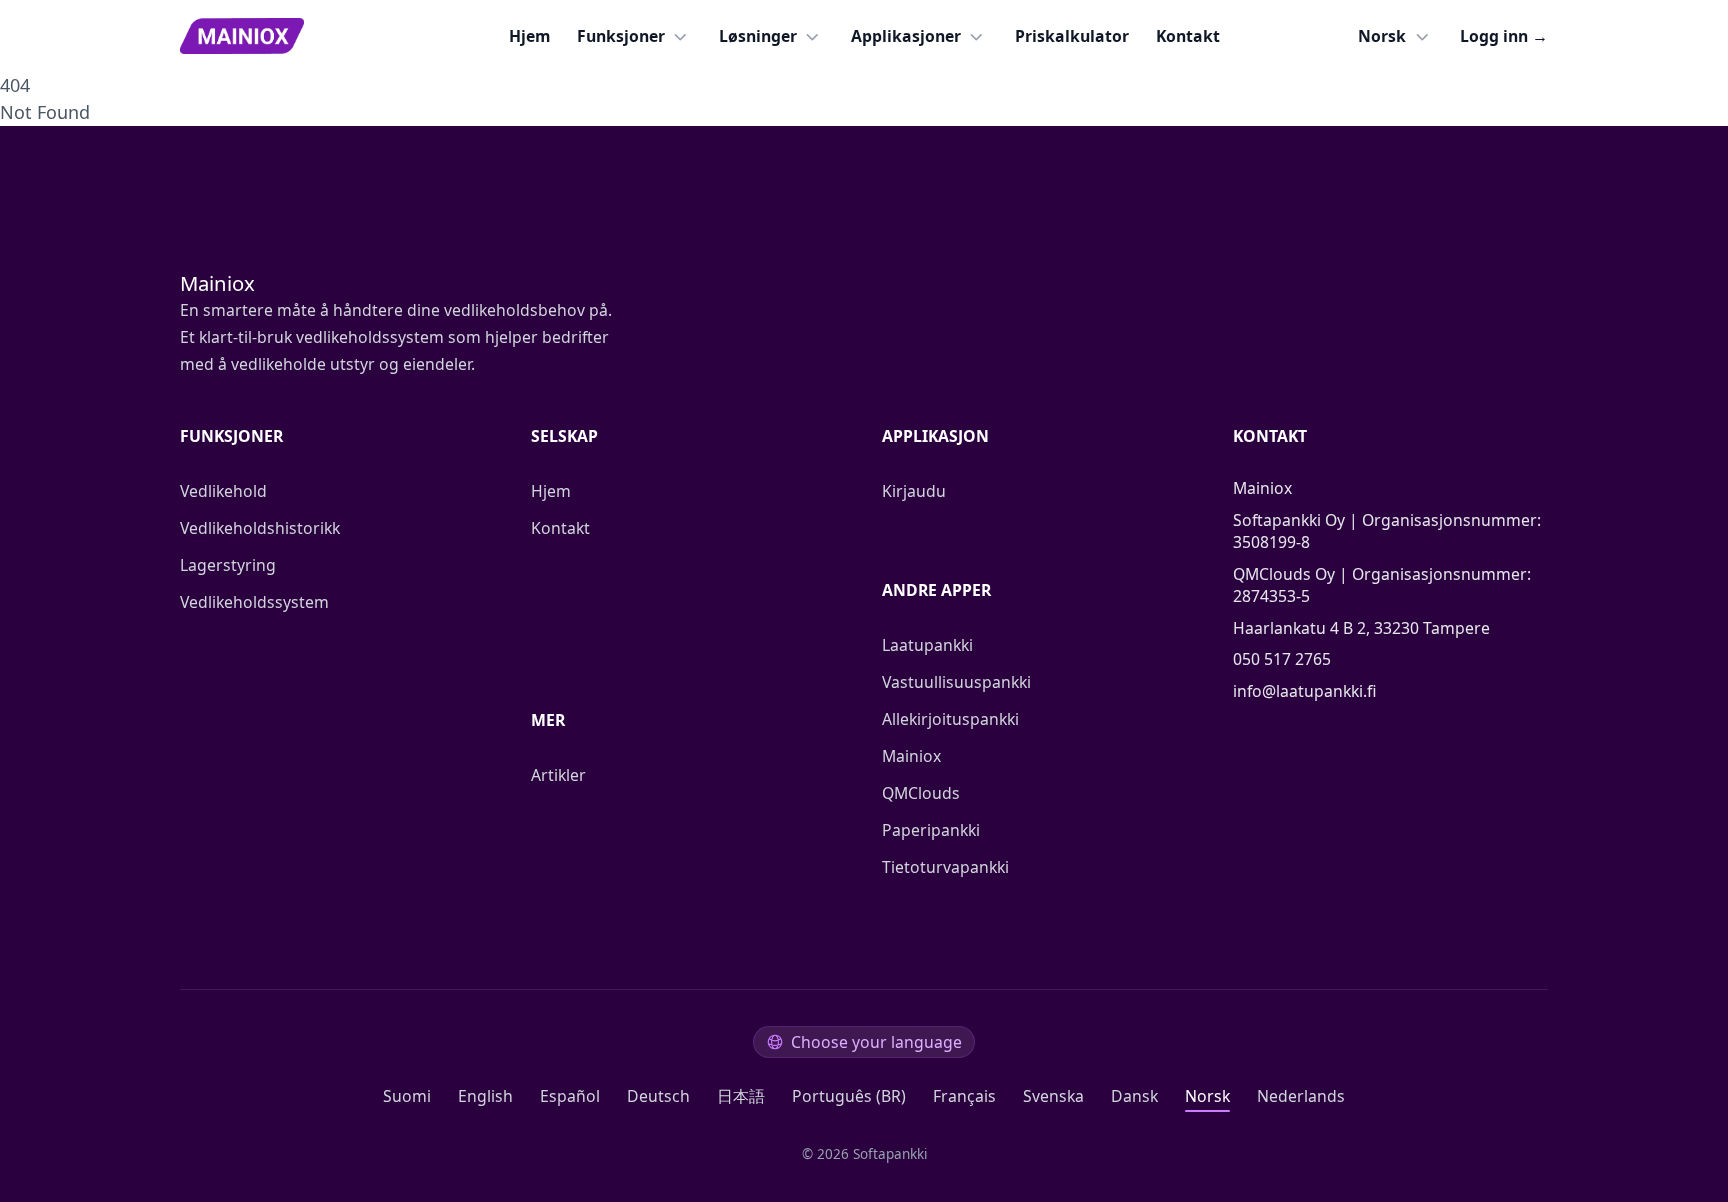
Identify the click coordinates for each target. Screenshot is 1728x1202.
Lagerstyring (228, 565)
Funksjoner (621, 36)
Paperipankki (931, 830)
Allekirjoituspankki (950, 719)
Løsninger (758, 36)
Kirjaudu (914, 491)
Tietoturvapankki (945, 867)
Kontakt (1188, 36)
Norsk (1382, 36)
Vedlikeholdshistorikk (260, 528)
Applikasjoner (906, 36)
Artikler (558, 775)
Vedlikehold (223, 491)
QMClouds (921, 793)
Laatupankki (927, 645)
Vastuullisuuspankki (956, 682)
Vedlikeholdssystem (254, 602)
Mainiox (911, 756)
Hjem (529, 36)
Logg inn (1504, 36)
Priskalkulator (1072, 36)
